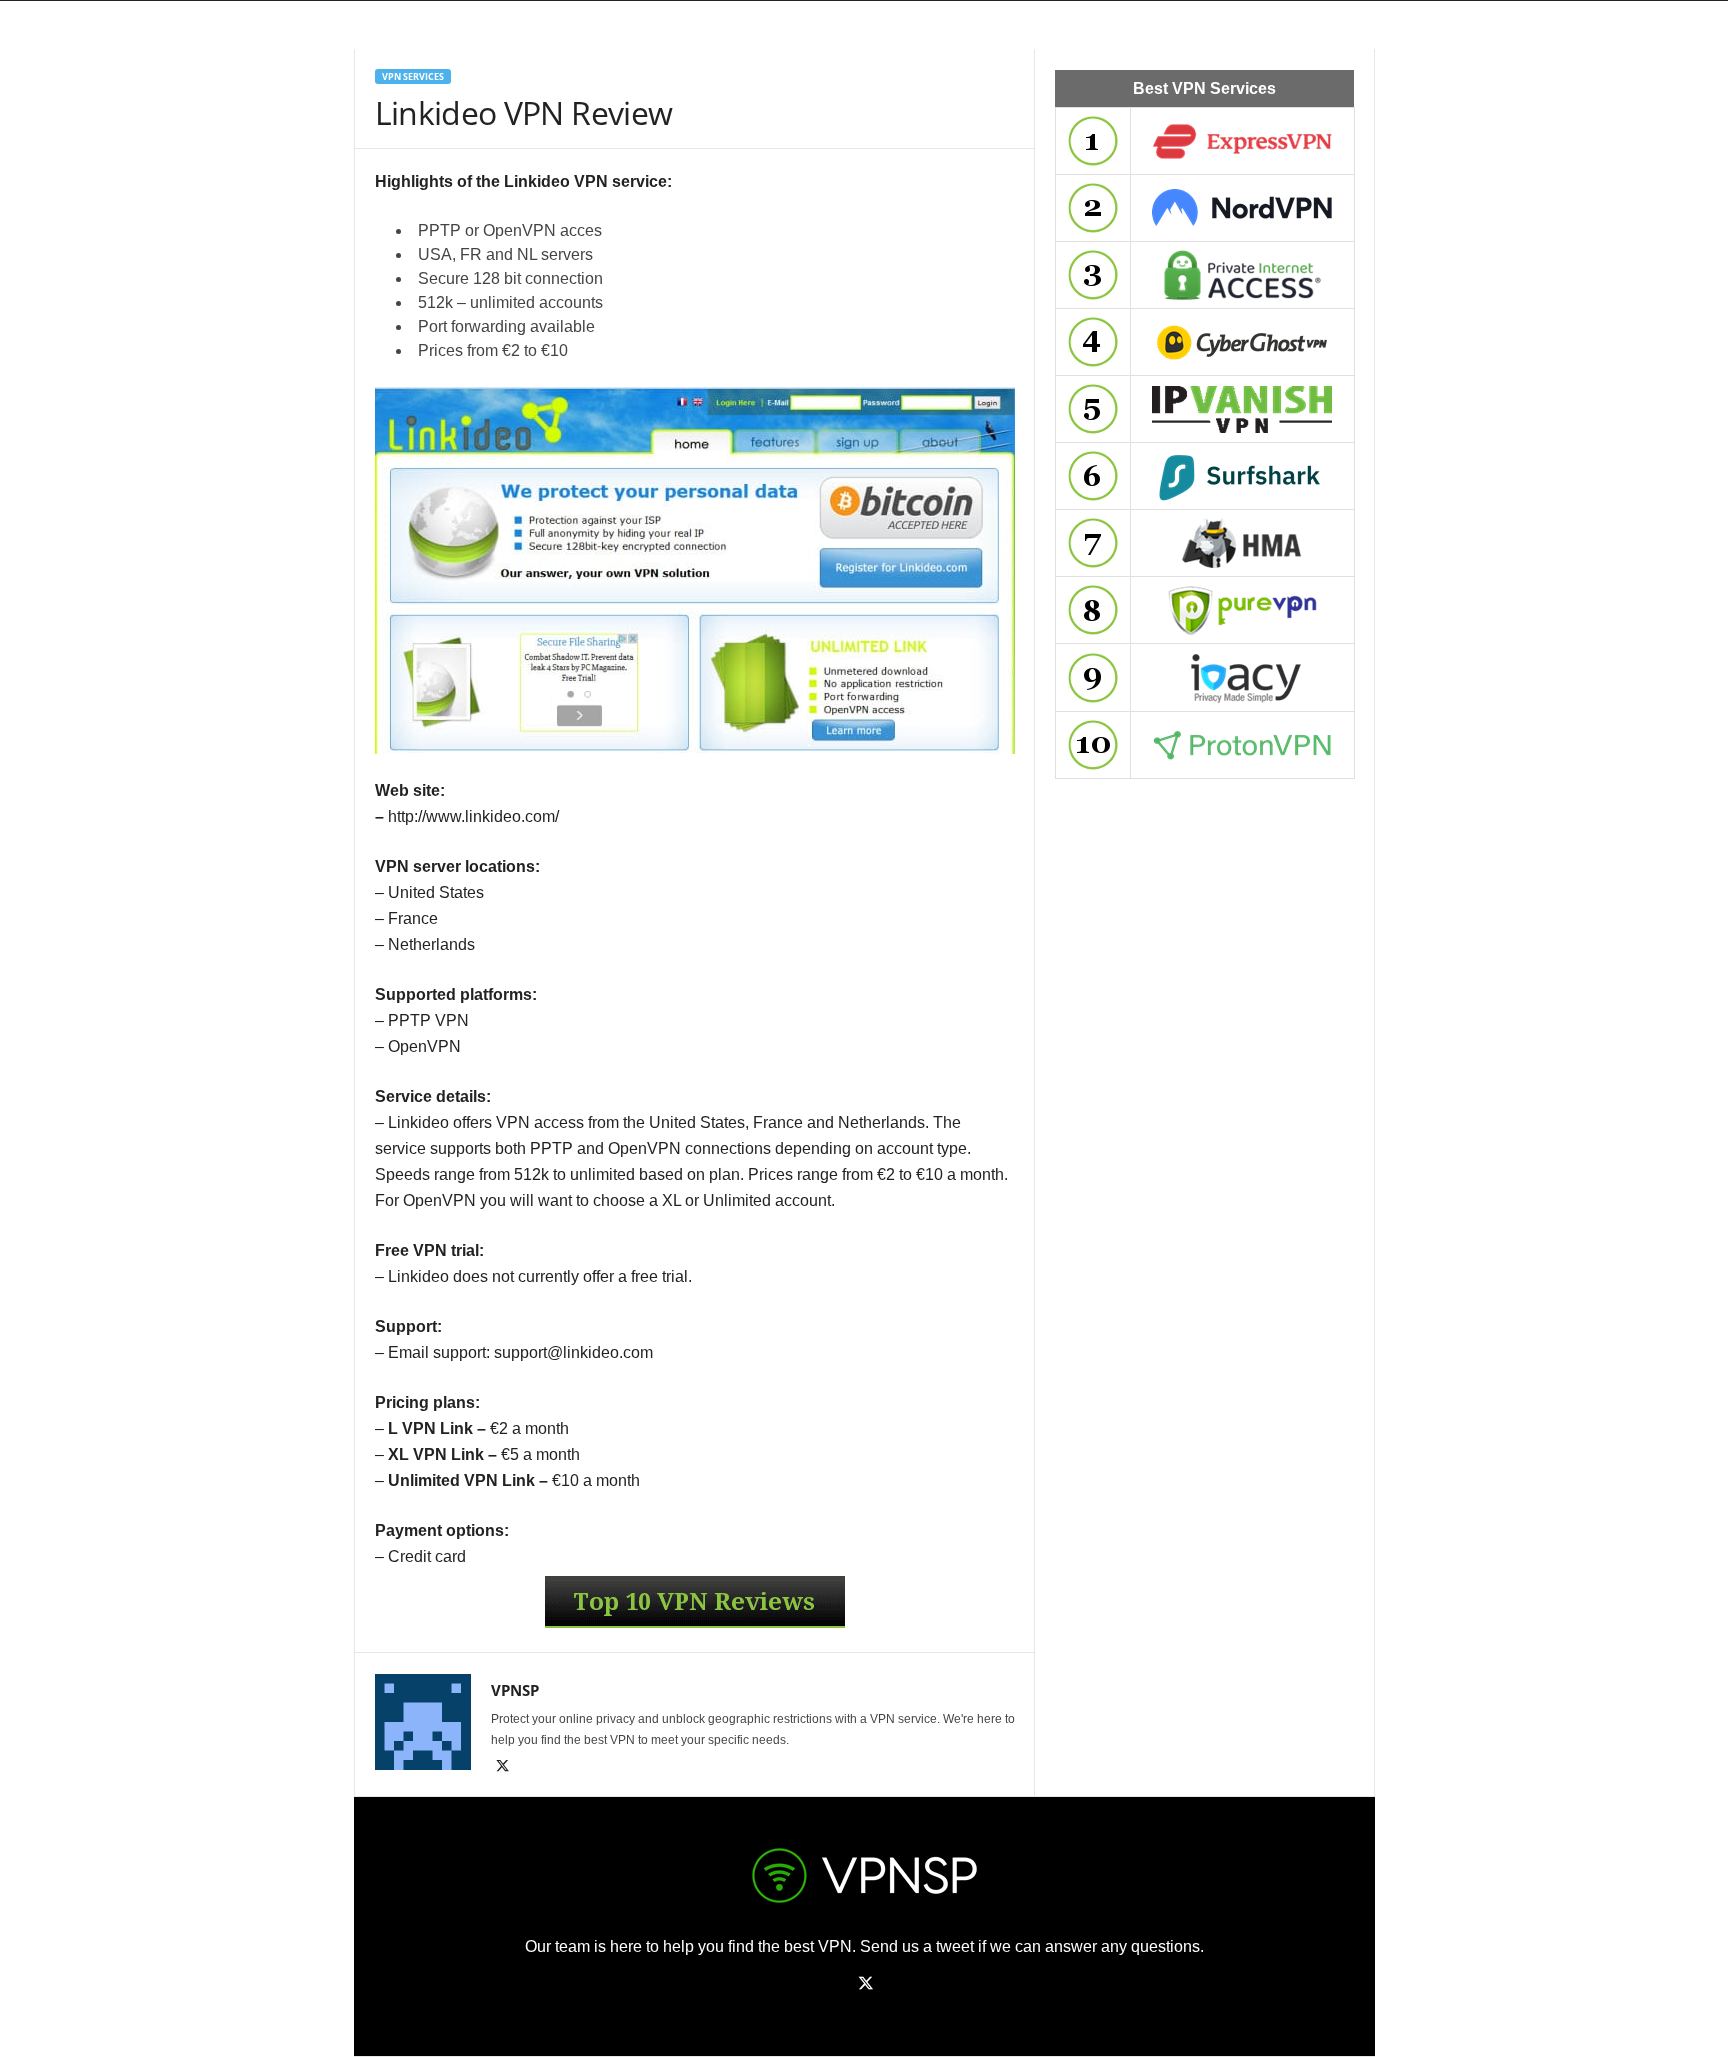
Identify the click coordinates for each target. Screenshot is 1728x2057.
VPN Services (413, 76)
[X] (503, 1768)
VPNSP (515, 1690)
